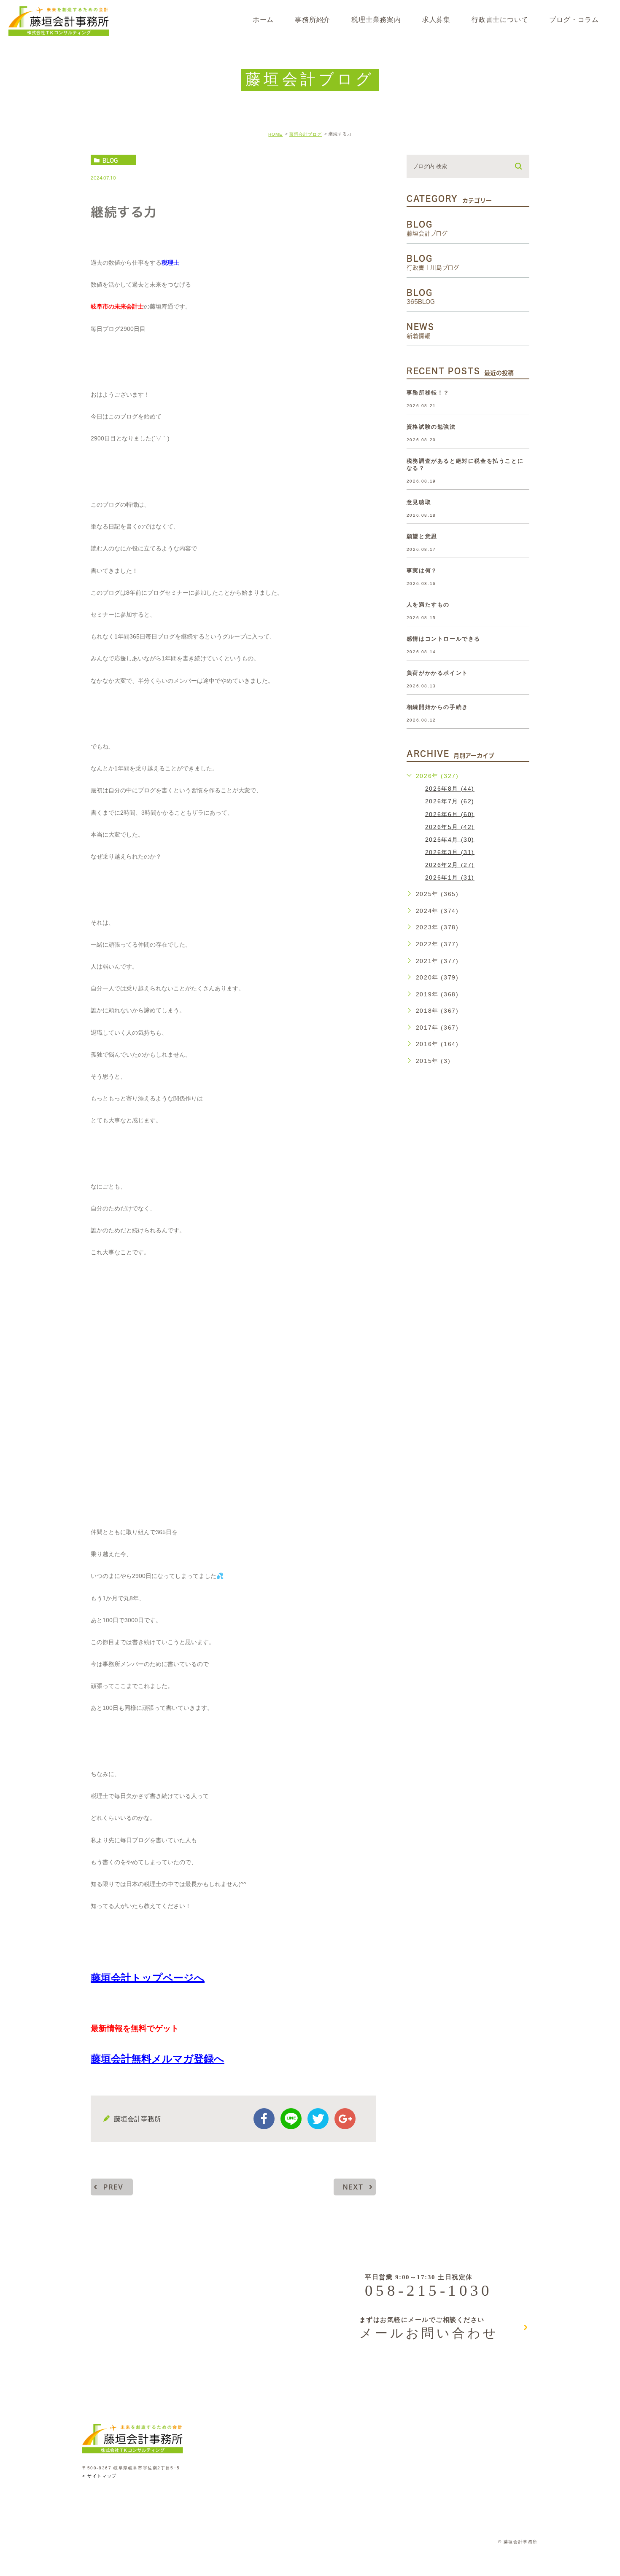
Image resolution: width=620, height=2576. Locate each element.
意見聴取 (419, 502)
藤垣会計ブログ (306, 134)
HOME (275, 134)
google (345, 2119)
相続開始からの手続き (437, 707)
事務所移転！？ (428, 393)
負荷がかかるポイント (437, 673)
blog (110, 160)
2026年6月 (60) (450, 814)
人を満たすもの (428, 605)
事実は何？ (422, 570)
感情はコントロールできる (443, 639)
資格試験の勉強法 (431, 427)
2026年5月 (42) (450, 826)
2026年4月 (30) (450, 839)
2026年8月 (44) (450, 789)
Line (291, 2119)
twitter (318, 2119)
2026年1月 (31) (450, 877)
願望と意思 (422, 536)
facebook (264, 2119)
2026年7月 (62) (450, 801)
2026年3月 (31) (450, 852)
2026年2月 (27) (450, 864)
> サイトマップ (100, 2476)
